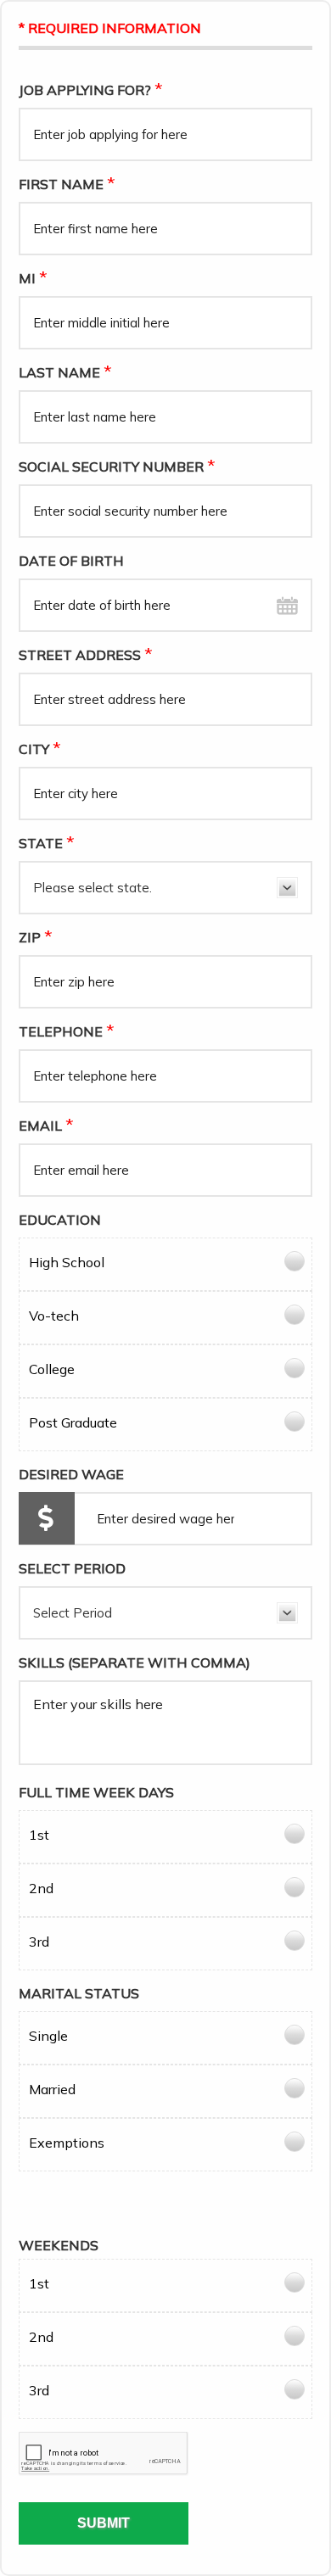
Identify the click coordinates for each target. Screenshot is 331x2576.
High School (67, 1262)
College (52, 1369)
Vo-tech (54, 1316)
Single (48, 2036)
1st (39, 1835)
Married (52, 2089)
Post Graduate (73, 1422)
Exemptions (67, 2143)
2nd (41, 1888)
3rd (39, 1942)
